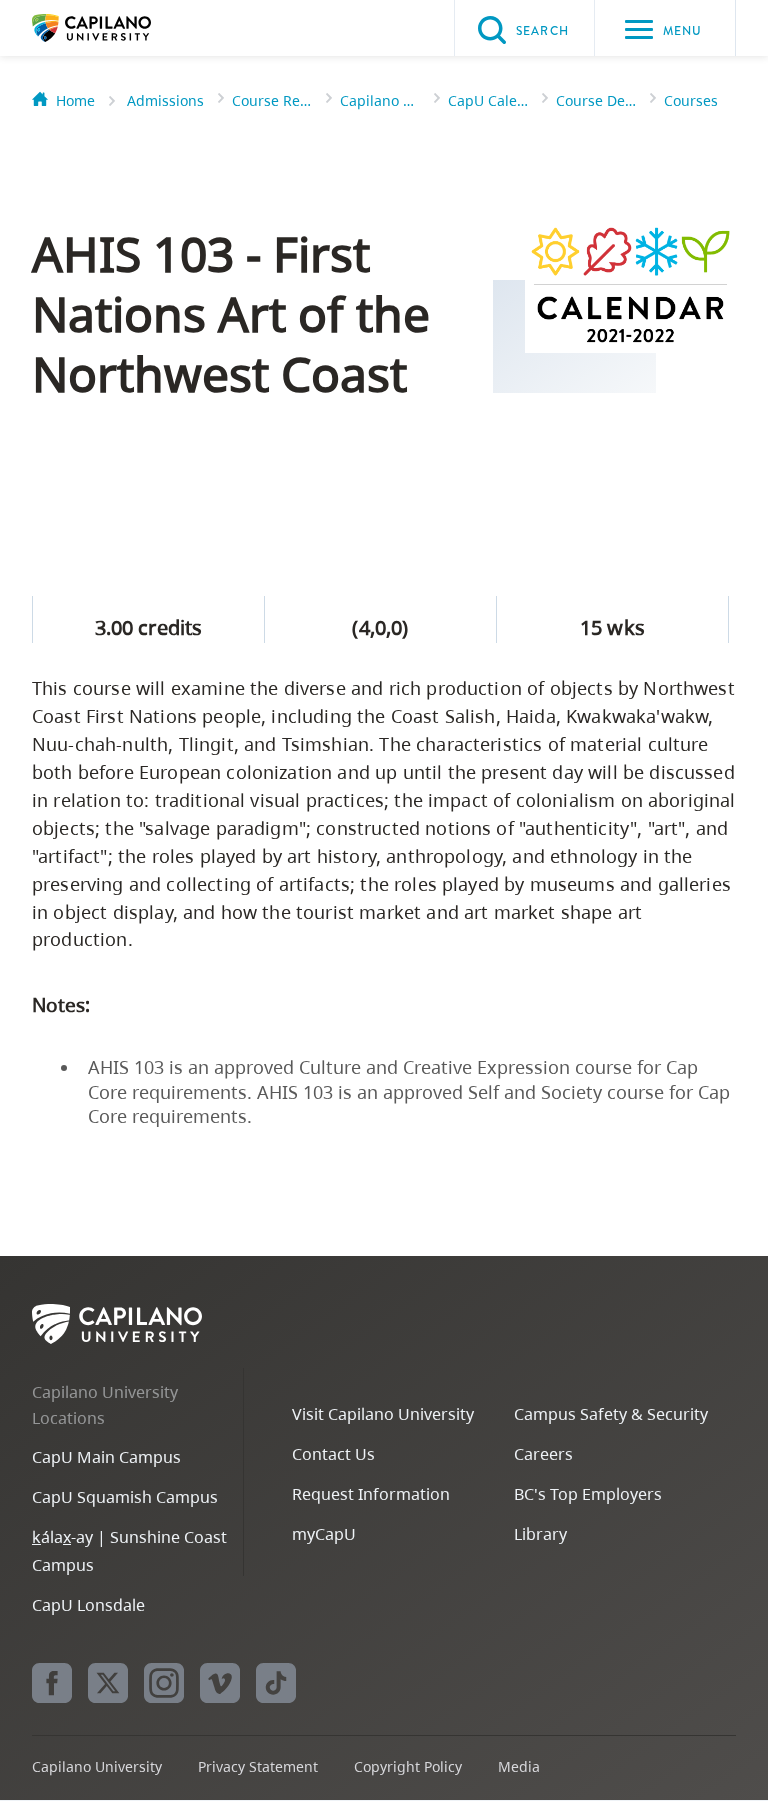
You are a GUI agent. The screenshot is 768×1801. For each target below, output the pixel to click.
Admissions (165, 100)
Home (75, 100)
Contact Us (333, 1454)
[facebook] (52, 1683)
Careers (543, 1454)
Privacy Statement (258, 1766)
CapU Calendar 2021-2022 (488, 100)
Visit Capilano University (383, 1414)
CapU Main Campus (106, 1457)
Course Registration (272, 100)
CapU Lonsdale (88, 1605)
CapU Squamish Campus (125, 1497)
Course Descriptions (596, 100)
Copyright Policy (408, 1766)
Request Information (371, 1494)
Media (519, 1766)
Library (540, 1534)
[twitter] (108, 1683)
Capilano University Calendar (380, 100)
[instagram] (164, 1683)
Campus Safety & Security (611, 1414)
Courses (691, 100)
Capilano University (122, 28)
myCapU (324, 1534)
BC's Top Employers (588, 1494)
